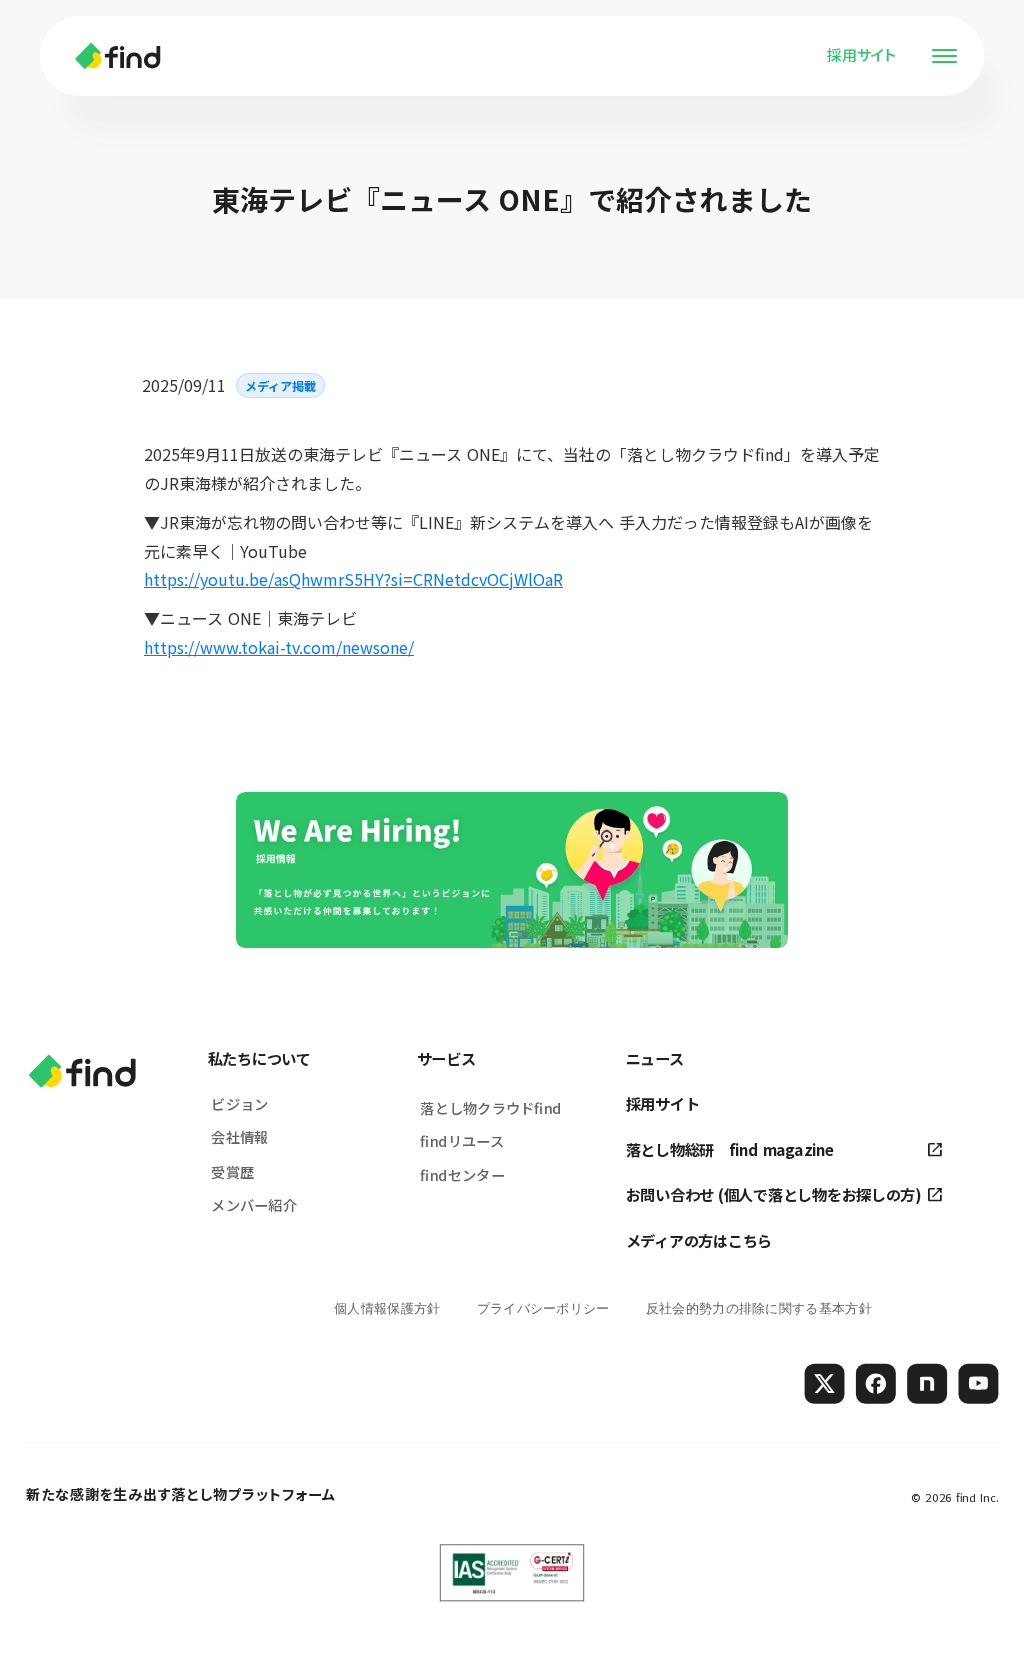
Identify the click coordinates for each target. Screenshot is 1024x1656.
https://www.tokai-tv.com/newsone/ (279, 647)
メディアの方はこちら (699, 1240)
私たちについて (259, 1057)
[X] (825, 1383)
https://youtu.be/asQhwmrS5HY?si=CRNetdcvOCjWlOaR (353, 579)
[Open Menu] (944, 56)
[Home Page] (118, 56)
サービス (446, 1057)
